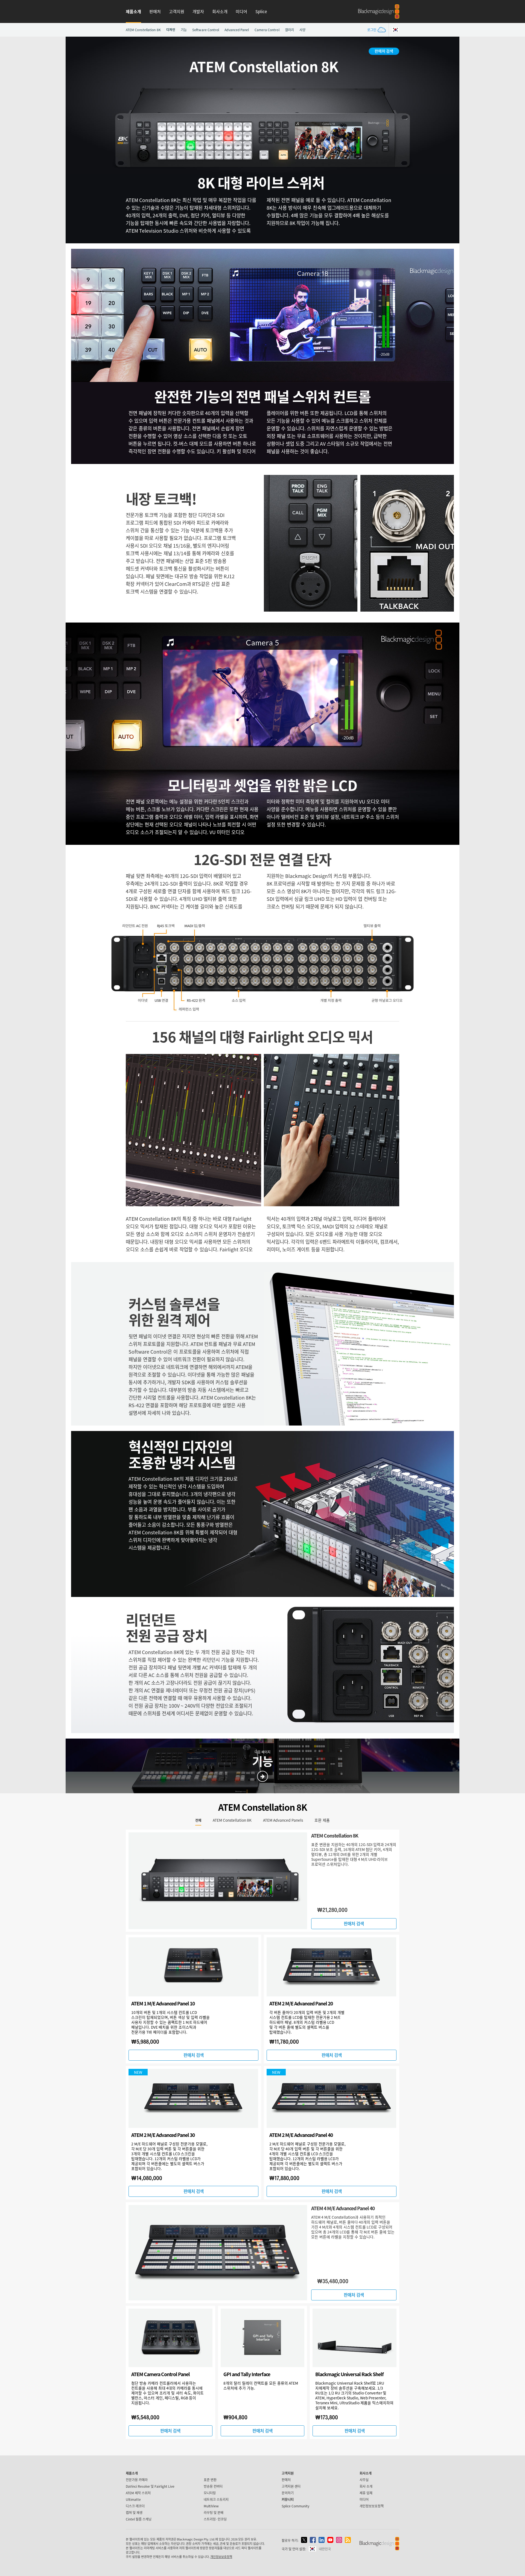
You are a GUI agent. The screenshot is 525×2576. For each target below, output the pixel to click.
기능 (184, 30)
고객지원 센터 (291, 2486)
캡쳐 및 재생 (134, 2512)
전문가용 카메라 (137, 2480)
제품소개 (133, 11)
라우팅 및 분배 (214, 2512)
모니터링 (210, 2493)
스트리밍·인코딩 (215, 2519)
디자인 (171, 30)
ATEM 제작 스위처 (138, 2493)
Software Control (206, 30)
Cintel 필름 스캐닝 (139, 2519)
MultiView (211, 2506)
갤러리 (289, 30)
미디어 (241, 11)
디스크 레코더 (135, 2506)
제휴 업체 (366, 2493)
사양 (302, 30)
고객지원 (177, 11)
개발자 (198, 11)
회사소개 (220, 11)
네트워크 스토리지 (216, 2499)
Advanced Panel (237, 30)
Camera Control (267, 30)
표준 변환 (210, 2480)
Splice (261, 11)
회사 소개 (366, 2486)
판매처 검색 (384, 51)
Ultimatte (133, 2499)
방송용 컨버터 (213, 2486)
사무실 (364, 2480)
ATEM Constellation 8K (143, 30)
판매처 (155, 11)
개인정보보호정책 (372, 2506)
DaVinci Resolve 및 (150, 2486)
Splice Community (295, 2506)
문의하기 (288, 2493)
